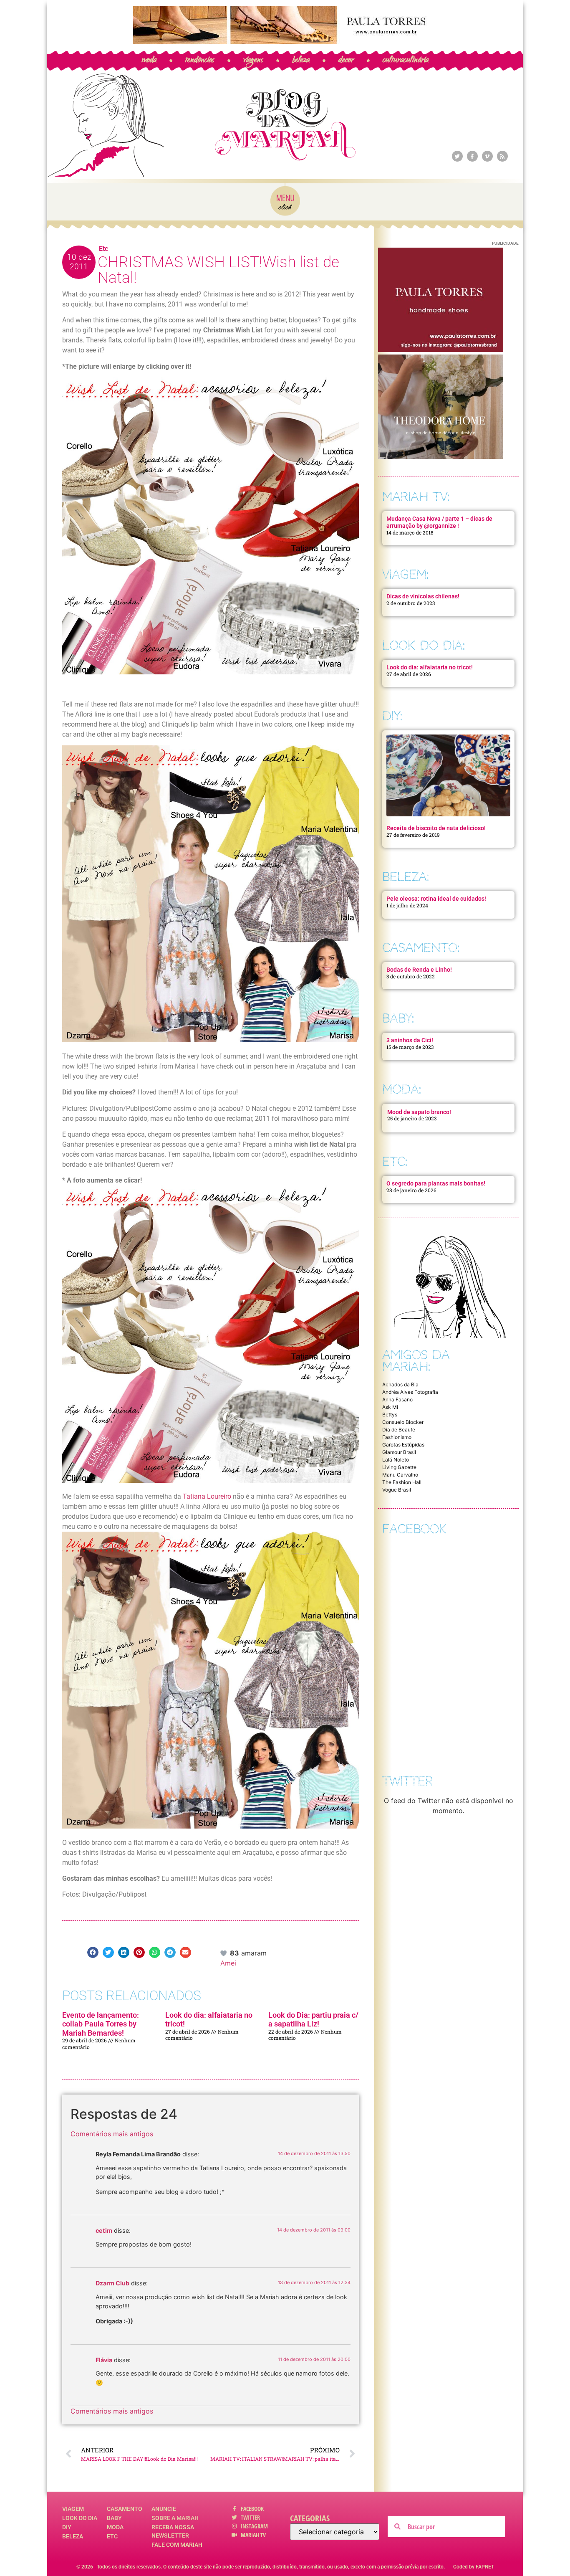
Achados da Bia (400, 1384)
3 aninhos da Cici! (410, 1040)
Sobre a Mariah (175, 2518)
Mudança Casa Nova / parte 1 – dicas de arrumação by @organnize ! (439, 522)
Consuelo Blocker (403, 1422)
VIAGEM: (405, 574)
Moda (115, 2527)
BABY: (398, 1018)
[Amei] (224, 1953)
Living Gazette (399, 1467)
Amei (228, 1963)
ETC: (395, 1161)
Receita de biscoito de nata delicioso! (436, 828)
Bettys (390, 1415)
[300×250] (441, 350)
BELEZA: (406, 877)
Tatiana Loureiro (208, 1496)
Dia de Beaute (399, 1430)
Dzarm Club (112, 2283)
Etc (103, 249)
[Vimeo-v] (487, 156)
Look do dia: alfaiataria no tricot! (430, 667)
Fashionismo (397, 1437)
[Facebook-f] (472, 156)
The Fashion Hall (402, 1482)
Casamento (125, 2509)
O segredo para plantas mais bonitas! (436, 1183)
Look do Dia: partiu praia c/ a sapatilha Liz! (313, 2020)
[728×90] (285, 41)
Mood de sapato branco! (419, 1112)
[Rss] (502, 156)
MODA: (402, 1089)
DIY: (392, 716)
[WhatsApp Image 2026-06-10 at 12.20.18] (441, 456)
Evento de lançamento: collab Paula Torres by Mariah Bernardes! (101, 2024)
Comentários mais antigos (112, 2134)
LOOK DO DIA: (424, 645)
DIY (67, 2527)
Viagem (73, 2509)
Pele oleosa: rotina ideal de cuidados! (436, 899)
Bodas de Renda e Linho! (419, 970)
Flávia (104, 2360)
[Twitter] (457, 156)
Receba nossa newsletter (173, 2531)
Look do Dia (80, 2518)
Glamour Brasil (399, 1452)
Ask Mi (390, 1407)
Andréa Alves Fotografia (410, 1392)
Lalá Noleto (396, 1460)
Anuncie (164, 2509)
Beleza (73, 2536)
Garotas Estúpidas (403, 1445)
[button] (93, 1952)
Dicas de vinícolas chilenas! (423, 596)
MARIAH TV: (416, 497)
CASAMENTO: (421, 948)
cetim (104, 2230)
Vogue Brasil (397, 1490)
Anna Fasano (397, 1399)
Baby (114, 2518)
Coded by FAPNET (474, 2567)
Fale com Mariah (177, 2545)
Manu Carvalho (400, 1475)
